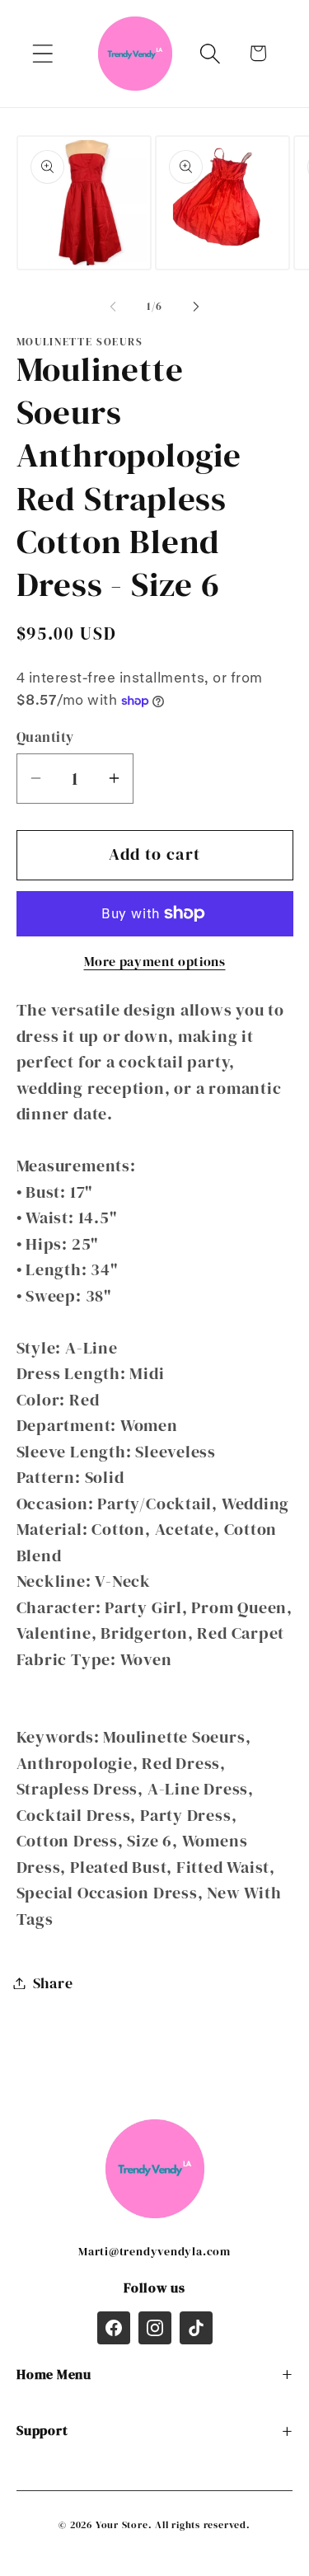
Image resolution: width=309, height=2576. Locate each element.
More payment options (155, 962)
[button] (42, 53)
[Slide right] (196, 307)
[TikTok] (196, 2328)
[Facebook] (114, 2328)
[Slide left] (113, 307)
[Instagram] (155, 2328)
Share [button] (53, 1983)
